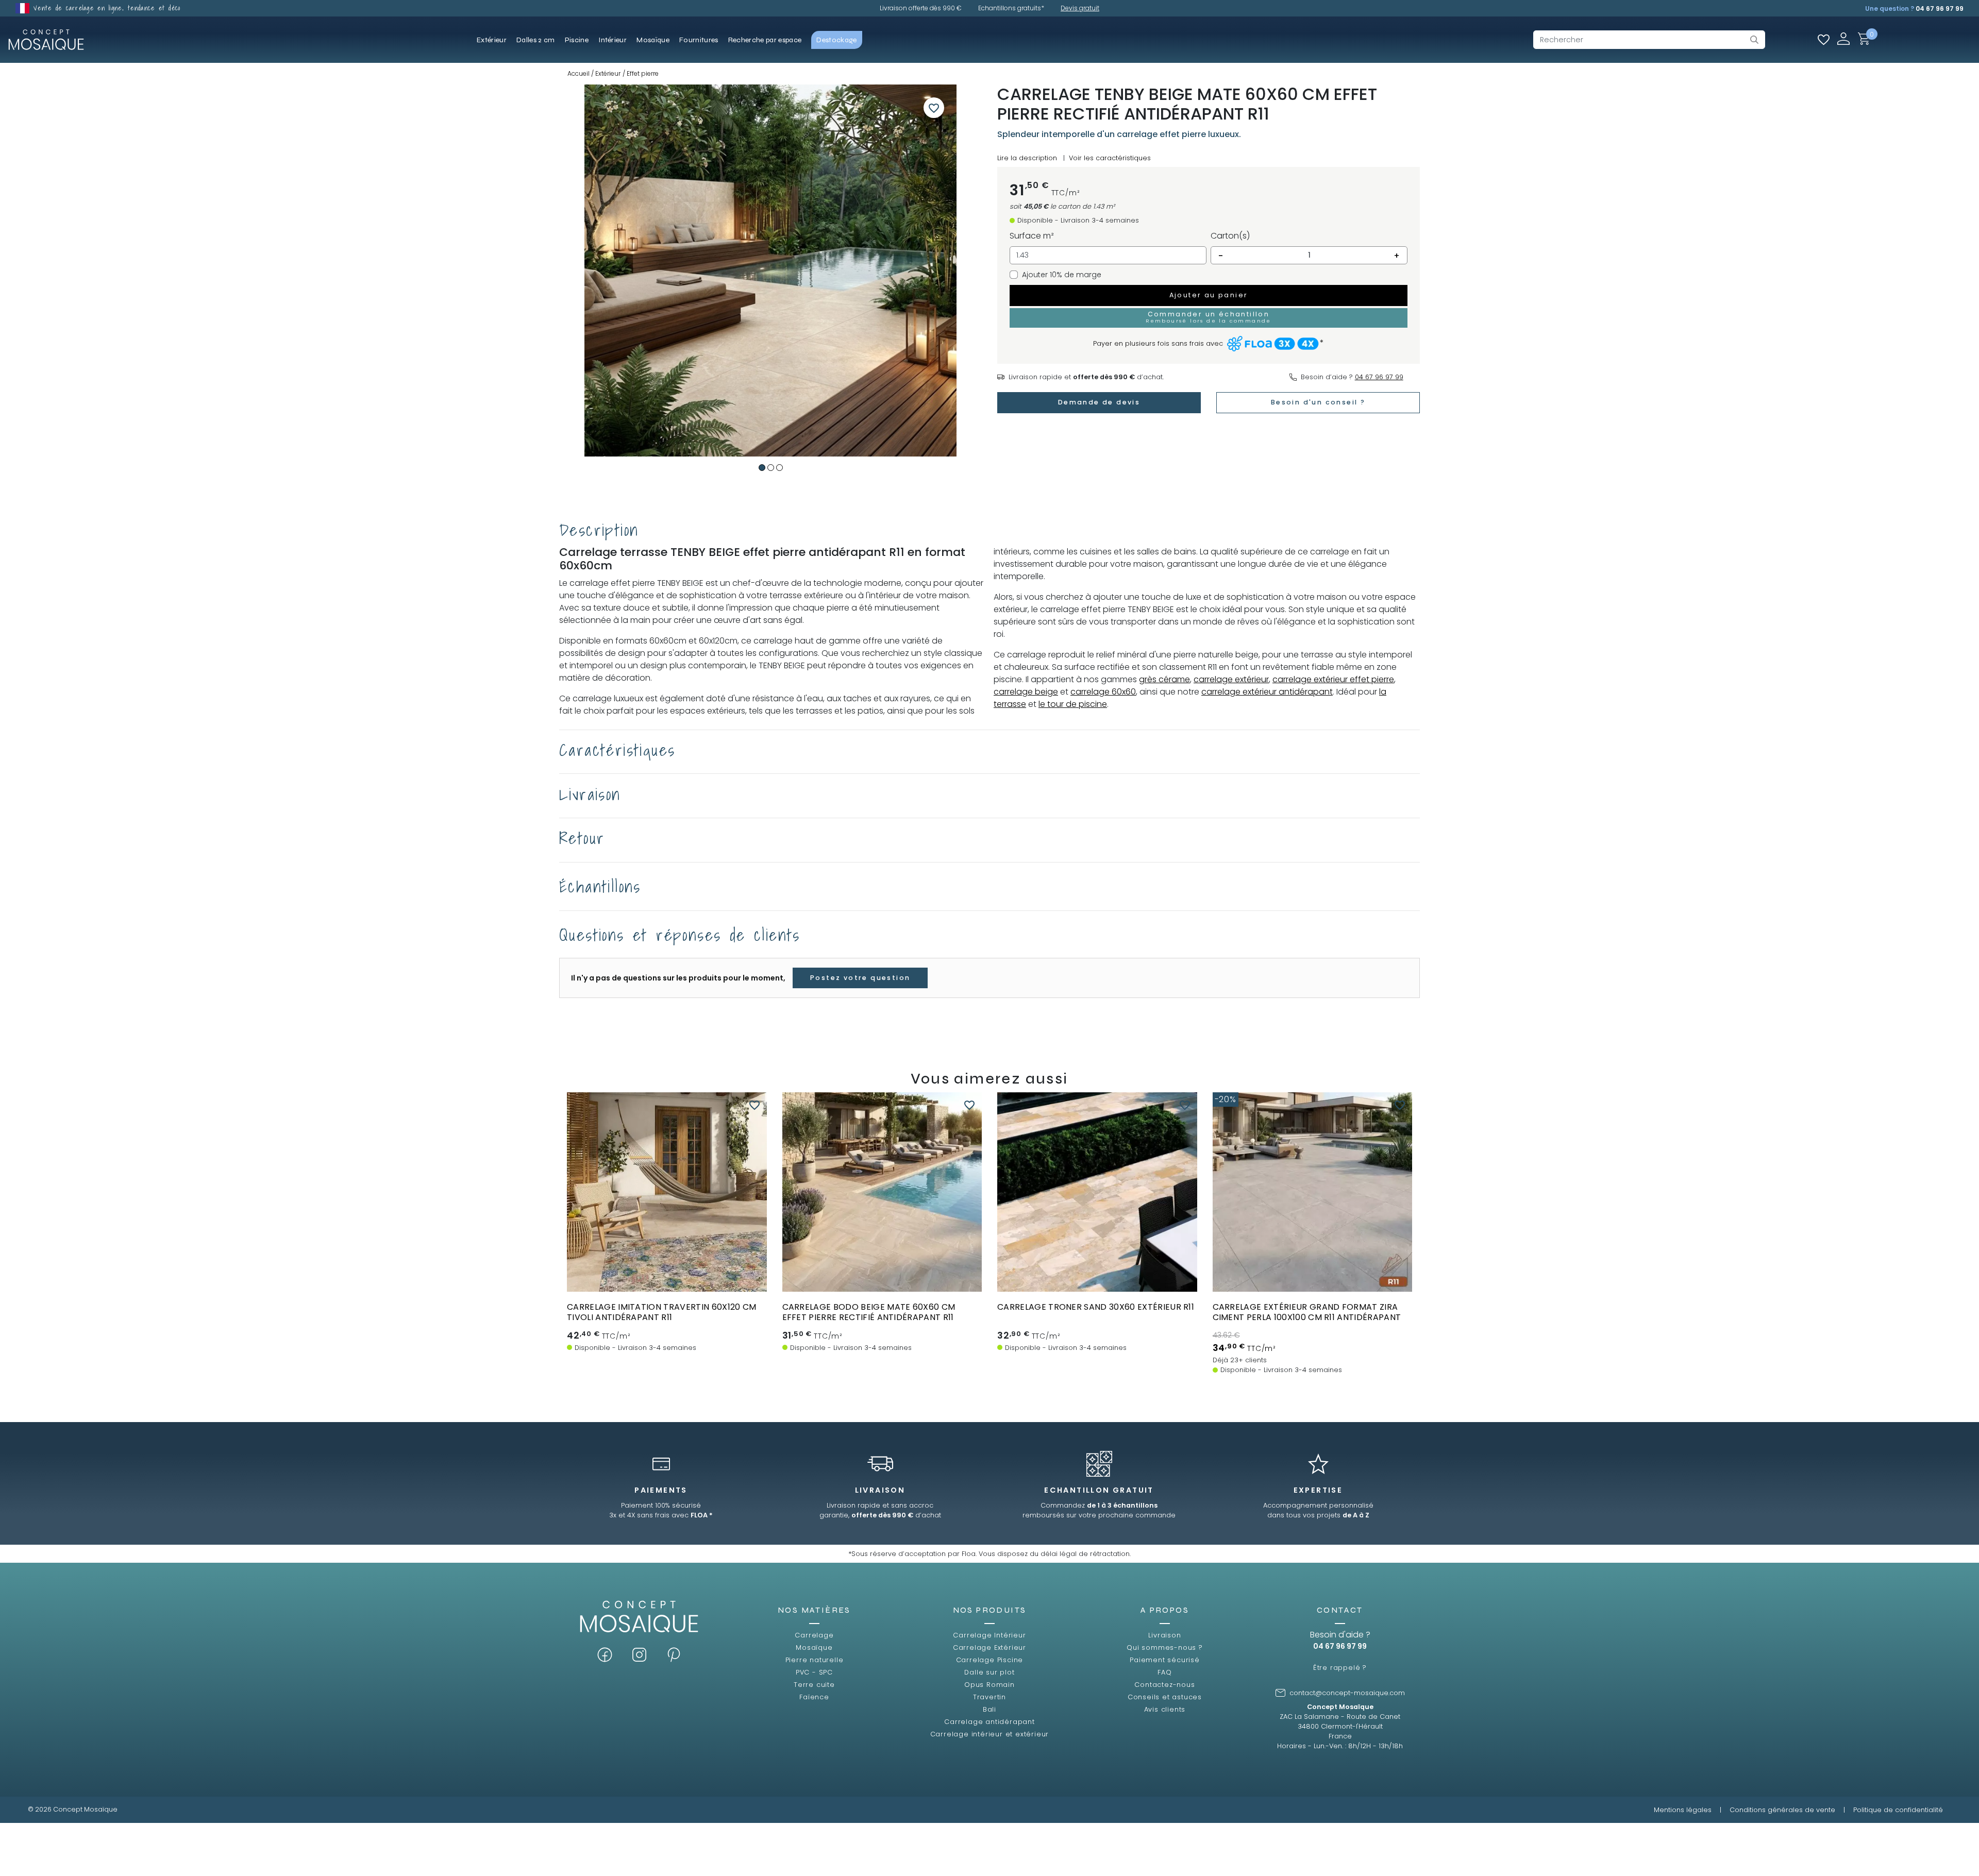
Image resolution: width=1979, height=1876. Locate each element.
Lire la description (1027, 158)
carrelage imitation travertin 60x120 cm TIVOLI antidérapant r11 (661, 1312)
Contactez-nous (1164, 1685)
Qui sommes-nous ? (1165, 1647)
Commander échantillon (667, 1282)
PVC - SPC (814, 1672)
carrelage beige (1026, 692)
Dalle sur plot (989, 1672)
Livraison (1164, 1635)
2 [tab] (771, 468)
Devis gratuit (1080, 8)
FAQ (1164, 1672)
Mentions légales (1683, 1810)
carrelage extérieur (1231, 679)
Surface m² (1032, 236)
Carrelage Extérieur (989, 1647)
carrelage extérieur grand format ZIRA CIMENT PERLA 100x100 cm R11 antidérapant (1307, 1312)
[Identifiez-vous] (1843, 38)
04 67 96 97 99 (1940, 9)
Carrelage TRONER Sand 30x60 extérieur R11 (1096, 1307)
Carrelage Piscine (990, 1660)
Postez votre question (860, 978)
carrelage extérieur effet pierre (1333, 679)
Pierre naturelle (815, 1660)
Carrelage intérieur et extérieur (990, 1734)
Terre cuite (814, 1685)
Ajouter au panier (1209, 295)
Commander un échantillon (1209, 317)
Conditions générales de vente (1782, 1810)
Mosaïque (814, 1647)
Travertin (989, 1697)
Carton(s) (1230, 236)
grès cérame (1164, 679)
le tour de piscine (1073, 704)
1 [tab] (762, 468)
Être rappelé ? (1340, 1668)
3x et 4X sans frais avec (661, 1515)
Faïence (814, 1697)
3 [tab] (779, 468)
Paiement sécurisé (1165, 1660)
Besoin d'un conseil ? (1318, 402)
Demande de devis (1099, 402)
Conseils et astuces (1165, 1697)
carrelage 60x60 (1103, 692)
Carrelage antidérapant (989, 1722)
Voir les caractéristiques (1110, 158)
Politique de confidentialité (1898, 1810)
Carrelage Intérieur (989, 1635)
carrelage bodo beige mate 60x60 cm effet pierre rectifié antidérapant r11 (869, 1312)
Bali (989, 1709)
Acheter (667, 1263)
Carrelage (814, 1635)
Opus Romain (989, 1685)
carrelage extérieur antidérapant (1267, 692)
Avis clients (1165, 1709)
